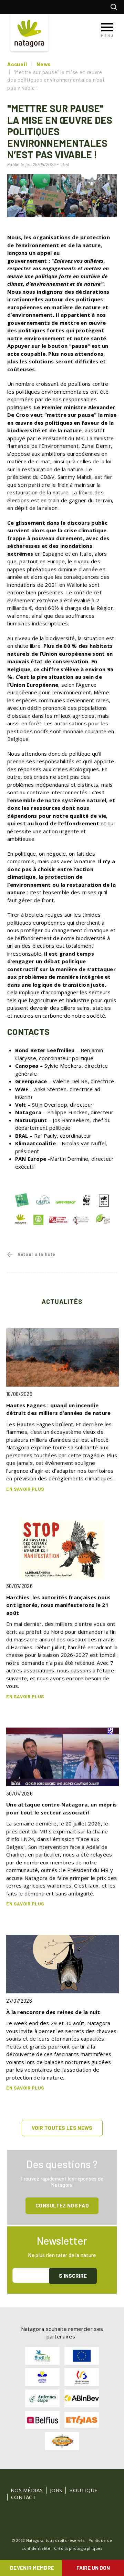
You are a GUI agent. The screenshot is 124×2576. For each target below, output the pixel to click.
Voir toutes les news (62, 2128)
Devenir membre (32, 2568)
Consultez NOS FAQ (62, 2205)
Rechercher (116, 7)
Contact (23, 2497)
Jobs (56, 2490)
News (44, 64)
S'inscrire (73, 2276)
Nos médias (27, 2490)
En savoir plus (25, 1489)
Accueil (17, 64)
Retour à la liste (36, 1254)
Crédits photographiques (78, 2548)
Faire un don (93, 2568)
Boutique (83, 2490)
